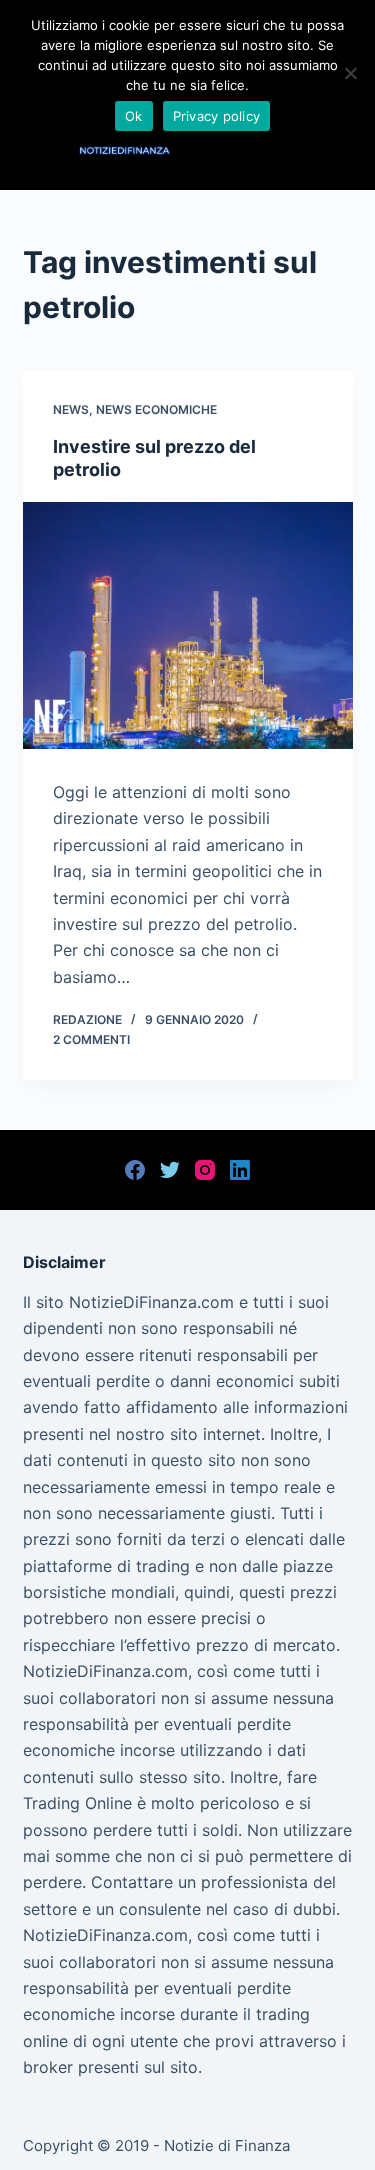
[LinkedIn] (240, 1170)
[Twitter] (170, 1170)
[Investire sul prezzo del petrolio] (188, 626)
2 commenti (91, 1039)
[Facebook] (135, 1170)
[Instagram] (205, 1170)
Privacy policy (217, 116)
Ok (134, 116)
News (71, 409)
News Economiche (156, 409)
